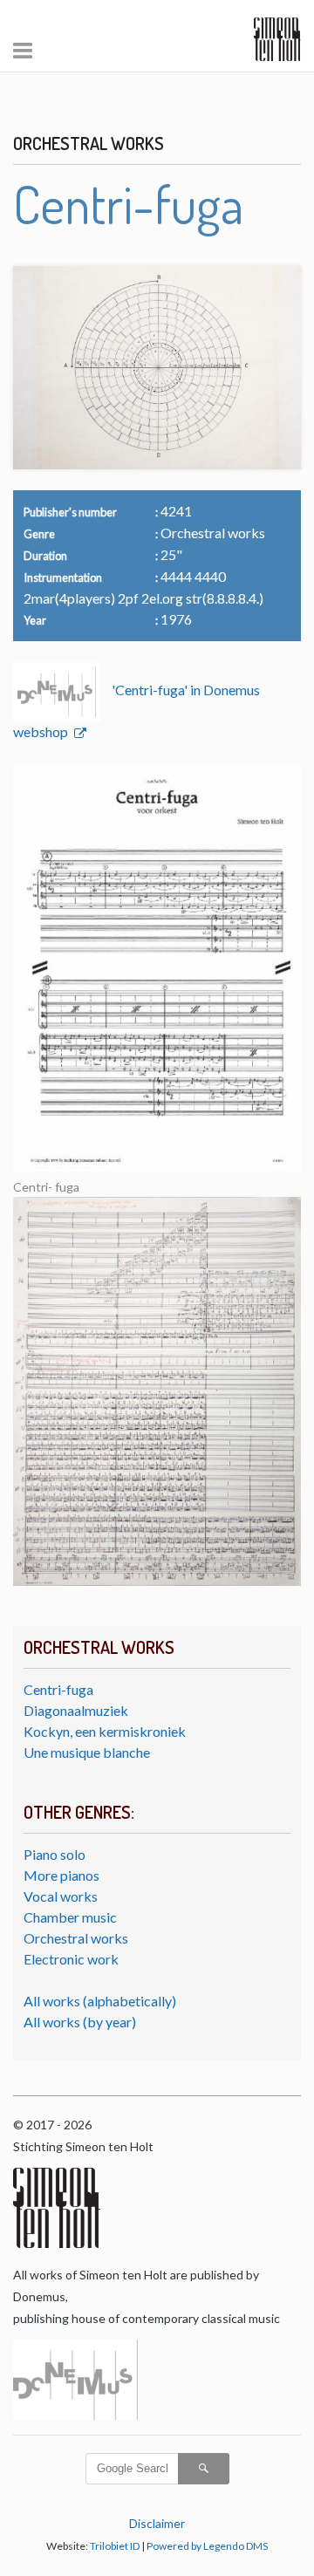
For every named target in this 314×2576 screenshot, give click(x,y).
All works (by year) (80, 2022)
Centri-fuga (58, 1689)
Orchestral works (76, 1938)
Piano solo (55, 1854)
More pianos (61, 1875)
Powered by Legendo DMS (207, 2546)
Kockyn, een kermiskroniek (105, 1731)
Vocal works (61, 1896)
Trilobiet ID (115, 2546)
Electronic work (71, 1959)
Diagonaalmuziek (76, 1710)
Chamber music (70, 1917)
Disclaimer (157, 2523)
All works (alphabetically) (100, 2001)
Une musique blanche (87, 1752)
